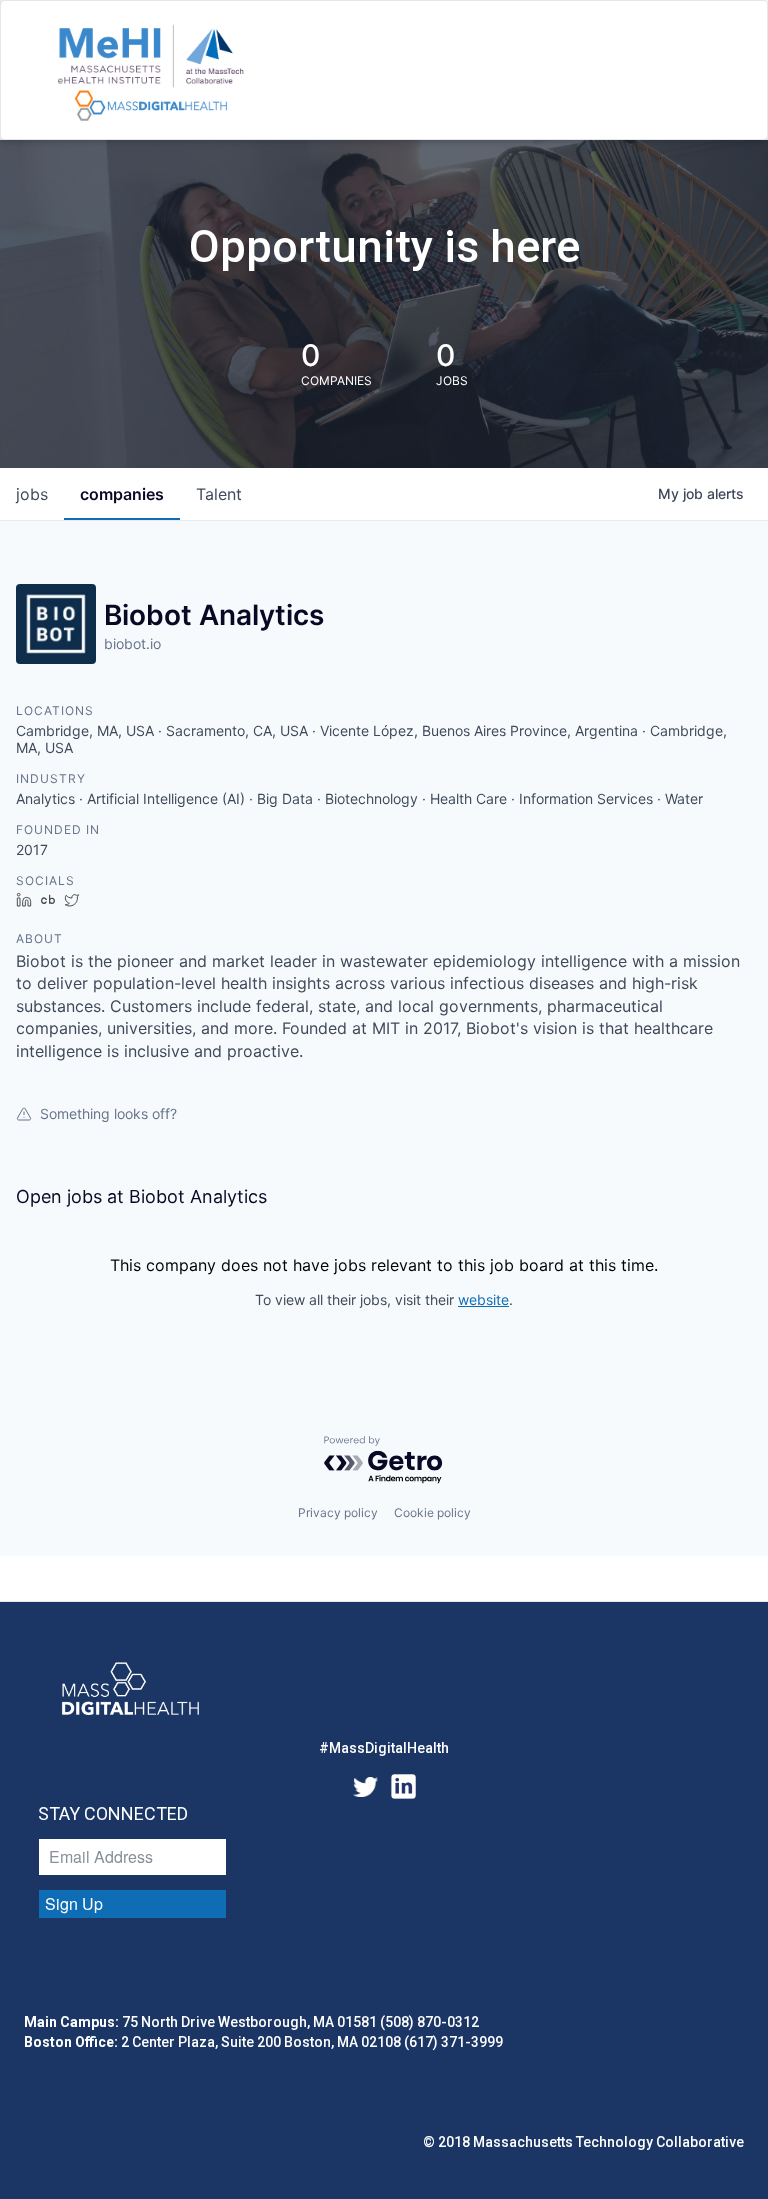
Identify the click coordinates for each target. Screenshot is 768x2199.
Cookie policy (432, 1512)
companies (122, 494)
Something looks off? (108, 1113)
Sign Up (74, 1903)
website (483, 1299)
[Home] (150, 74)
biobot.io (132, 643)
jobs (32, 494)
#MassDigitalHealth (384, 1748)
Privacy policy (338, 1512)
